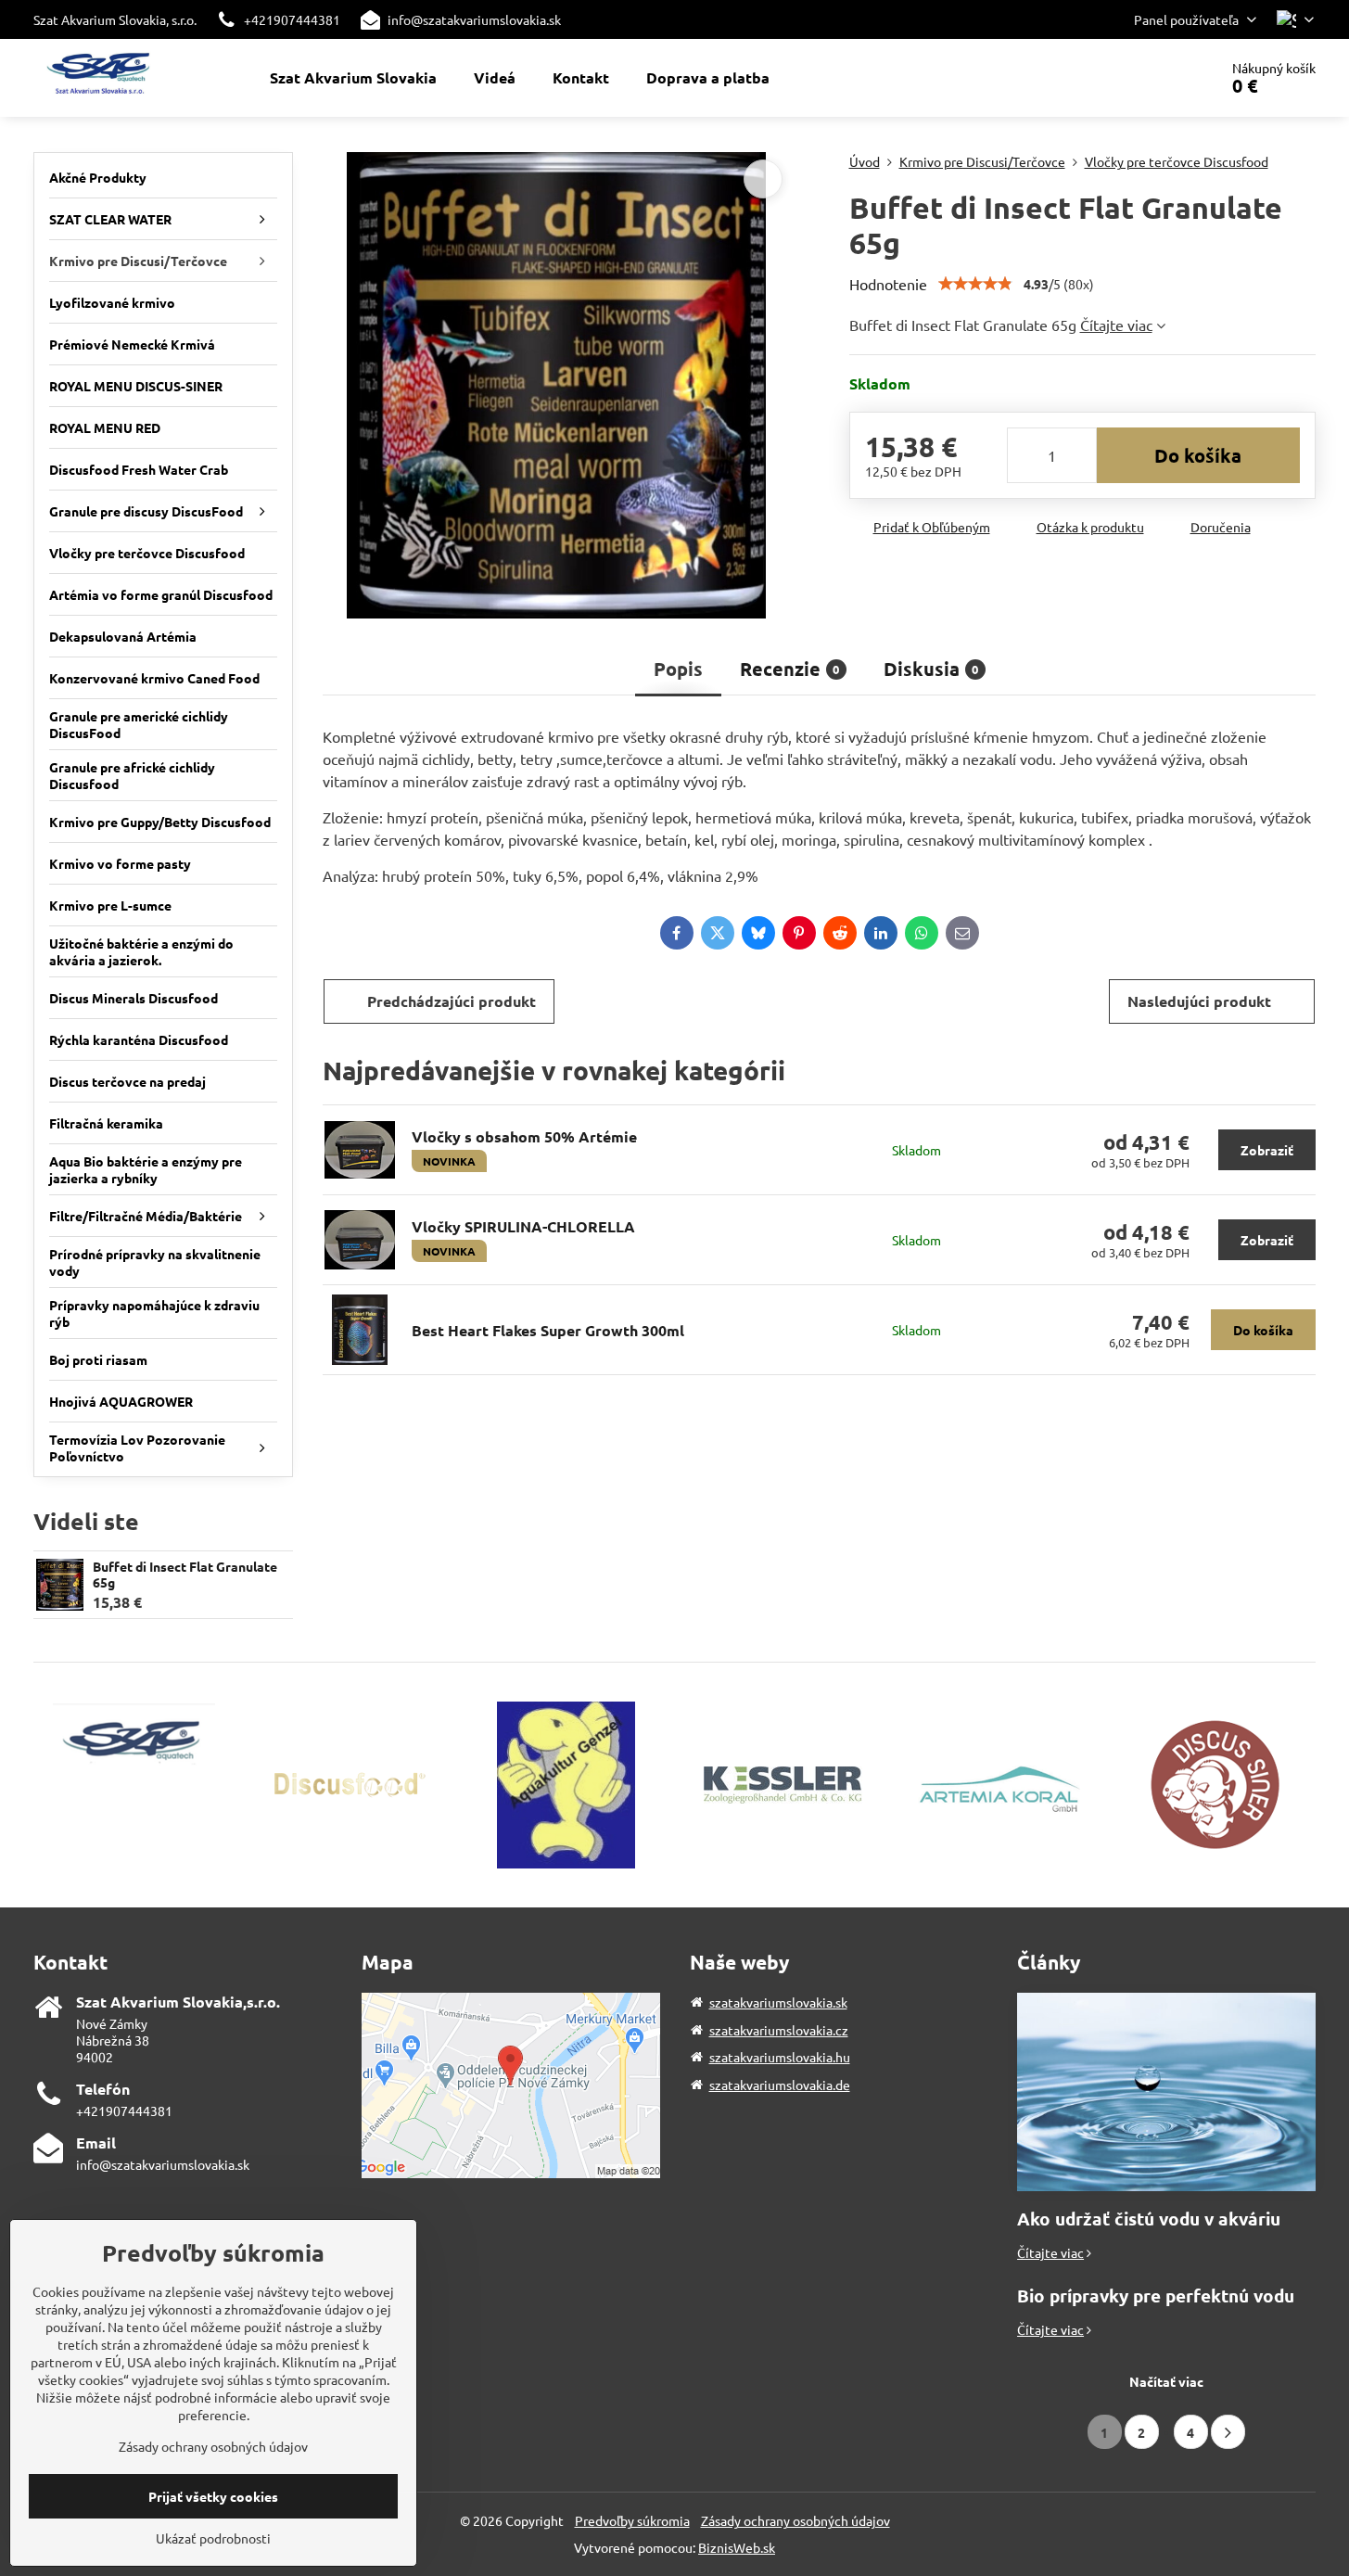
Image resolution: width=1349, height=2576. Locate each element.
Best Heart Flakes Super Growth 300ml (548, 1330)
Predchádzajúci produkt (452, 1001)
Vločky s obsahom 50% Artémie (524, 1136)
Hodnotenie (888, 284)
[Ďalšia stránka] (1228, 2432)
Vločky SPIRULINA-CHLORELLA (523, 1226)
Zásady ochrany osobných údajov (795, 2520)
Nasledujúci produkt (1199, 1001)
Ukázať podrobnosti (213, 2538)
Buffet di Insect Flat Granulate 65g (185, 1575)
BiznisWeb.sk (737, 2547)
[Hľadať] (1152, 78)
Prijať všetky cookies (213, 2496)
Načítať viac (1166, 2381)
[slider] (975, 284)
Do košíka (1198, 455)
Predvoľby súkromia (632, 2520)
